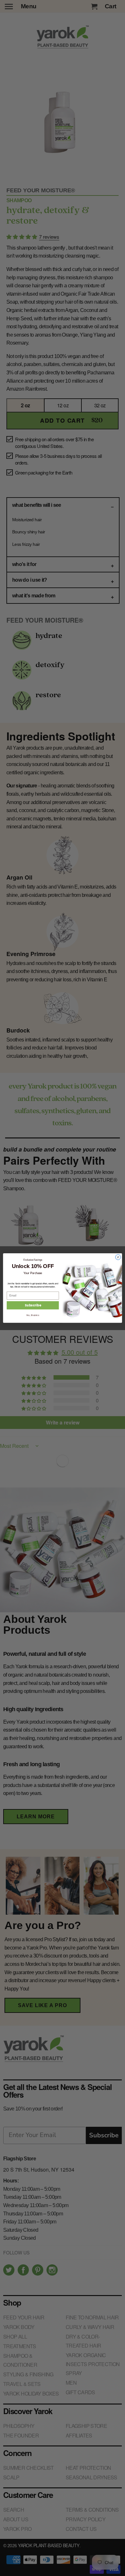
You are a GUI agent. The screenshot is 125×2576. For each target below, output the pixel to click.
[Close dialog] (118, 1257)
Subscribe (33, 1305)
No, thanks (33, 1315)
